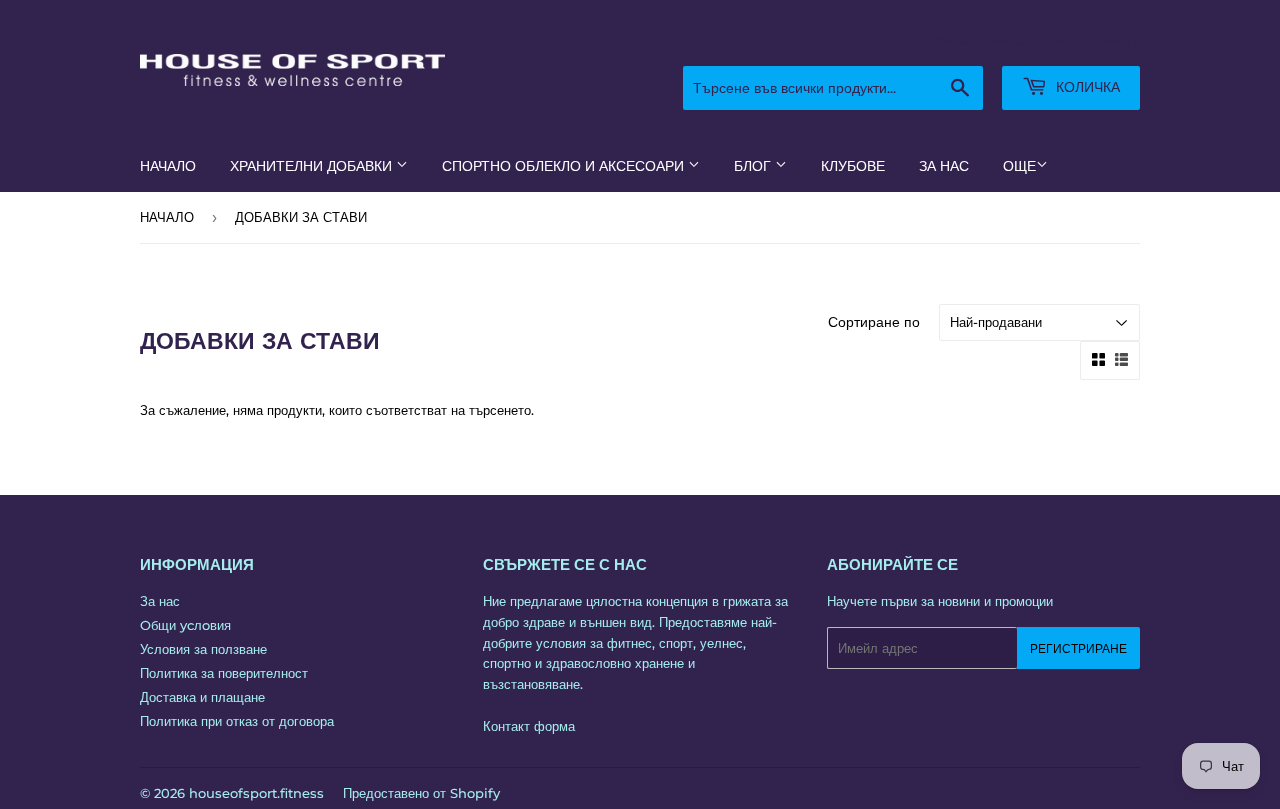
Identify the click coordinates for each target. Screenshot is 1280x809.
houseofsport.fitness (256, 793)
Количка (1086, 87)
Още (1019, 166)
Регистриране (1078, 648)
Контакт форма (529, 726)
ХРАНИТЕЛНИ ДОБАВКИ (313, 166)
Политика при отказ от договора (237, 721)
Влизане (959, 41)
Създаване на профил (1078, 41)
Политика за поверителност (224, 673)
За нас (160, 601)
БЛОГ (754, 166)
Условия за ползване (203, 649)
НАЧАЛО (168, 166)
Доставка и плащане (202, 697)
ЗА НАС (944, 166)
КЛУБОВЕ (853, 166)
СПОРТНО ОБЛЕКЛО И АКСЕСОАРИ (565, 166)
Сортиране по (874, 322)
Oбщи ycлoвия (185, 625)
